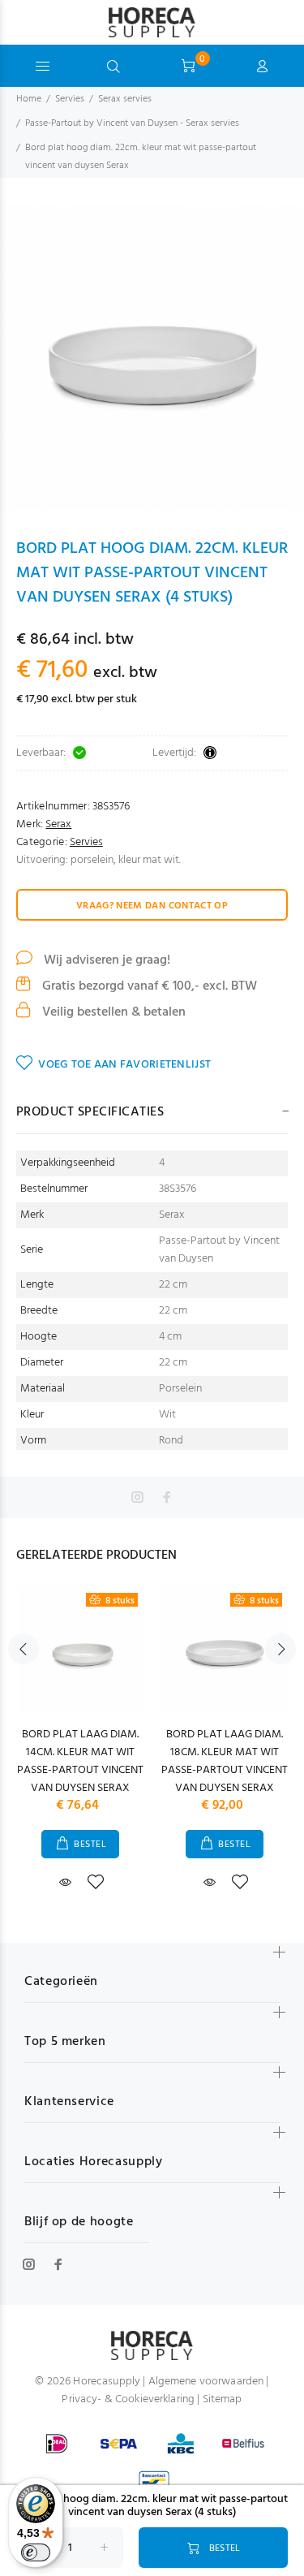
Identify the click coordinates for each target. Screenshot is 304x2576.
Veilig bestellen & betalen (112, 1012)
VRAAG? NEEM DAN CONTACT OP (152, 906)
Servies (70, 99)
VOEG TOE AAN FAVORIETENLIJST (124, 1065)
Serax (58, 824)
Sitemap (223, 2399)
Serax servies (125, 99)
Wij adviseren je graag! (105, 960)
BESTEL (90, 1845)
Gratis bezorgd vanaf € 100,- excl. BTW (148, 986)
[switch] (36, 2552)
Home (29, 99)
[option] (152, 357)
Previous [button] (24, 1649)
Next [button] (280, 1649)
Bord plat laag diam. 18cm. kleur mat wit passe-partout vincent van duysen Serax (225, 1761)
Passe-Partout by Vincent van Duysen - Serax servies (132, 123)
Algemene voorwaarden (206, 2382)
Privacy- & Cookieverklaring (128, 2399)
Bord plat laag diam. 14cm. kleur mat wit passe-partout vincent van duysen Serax (80, 1761)
